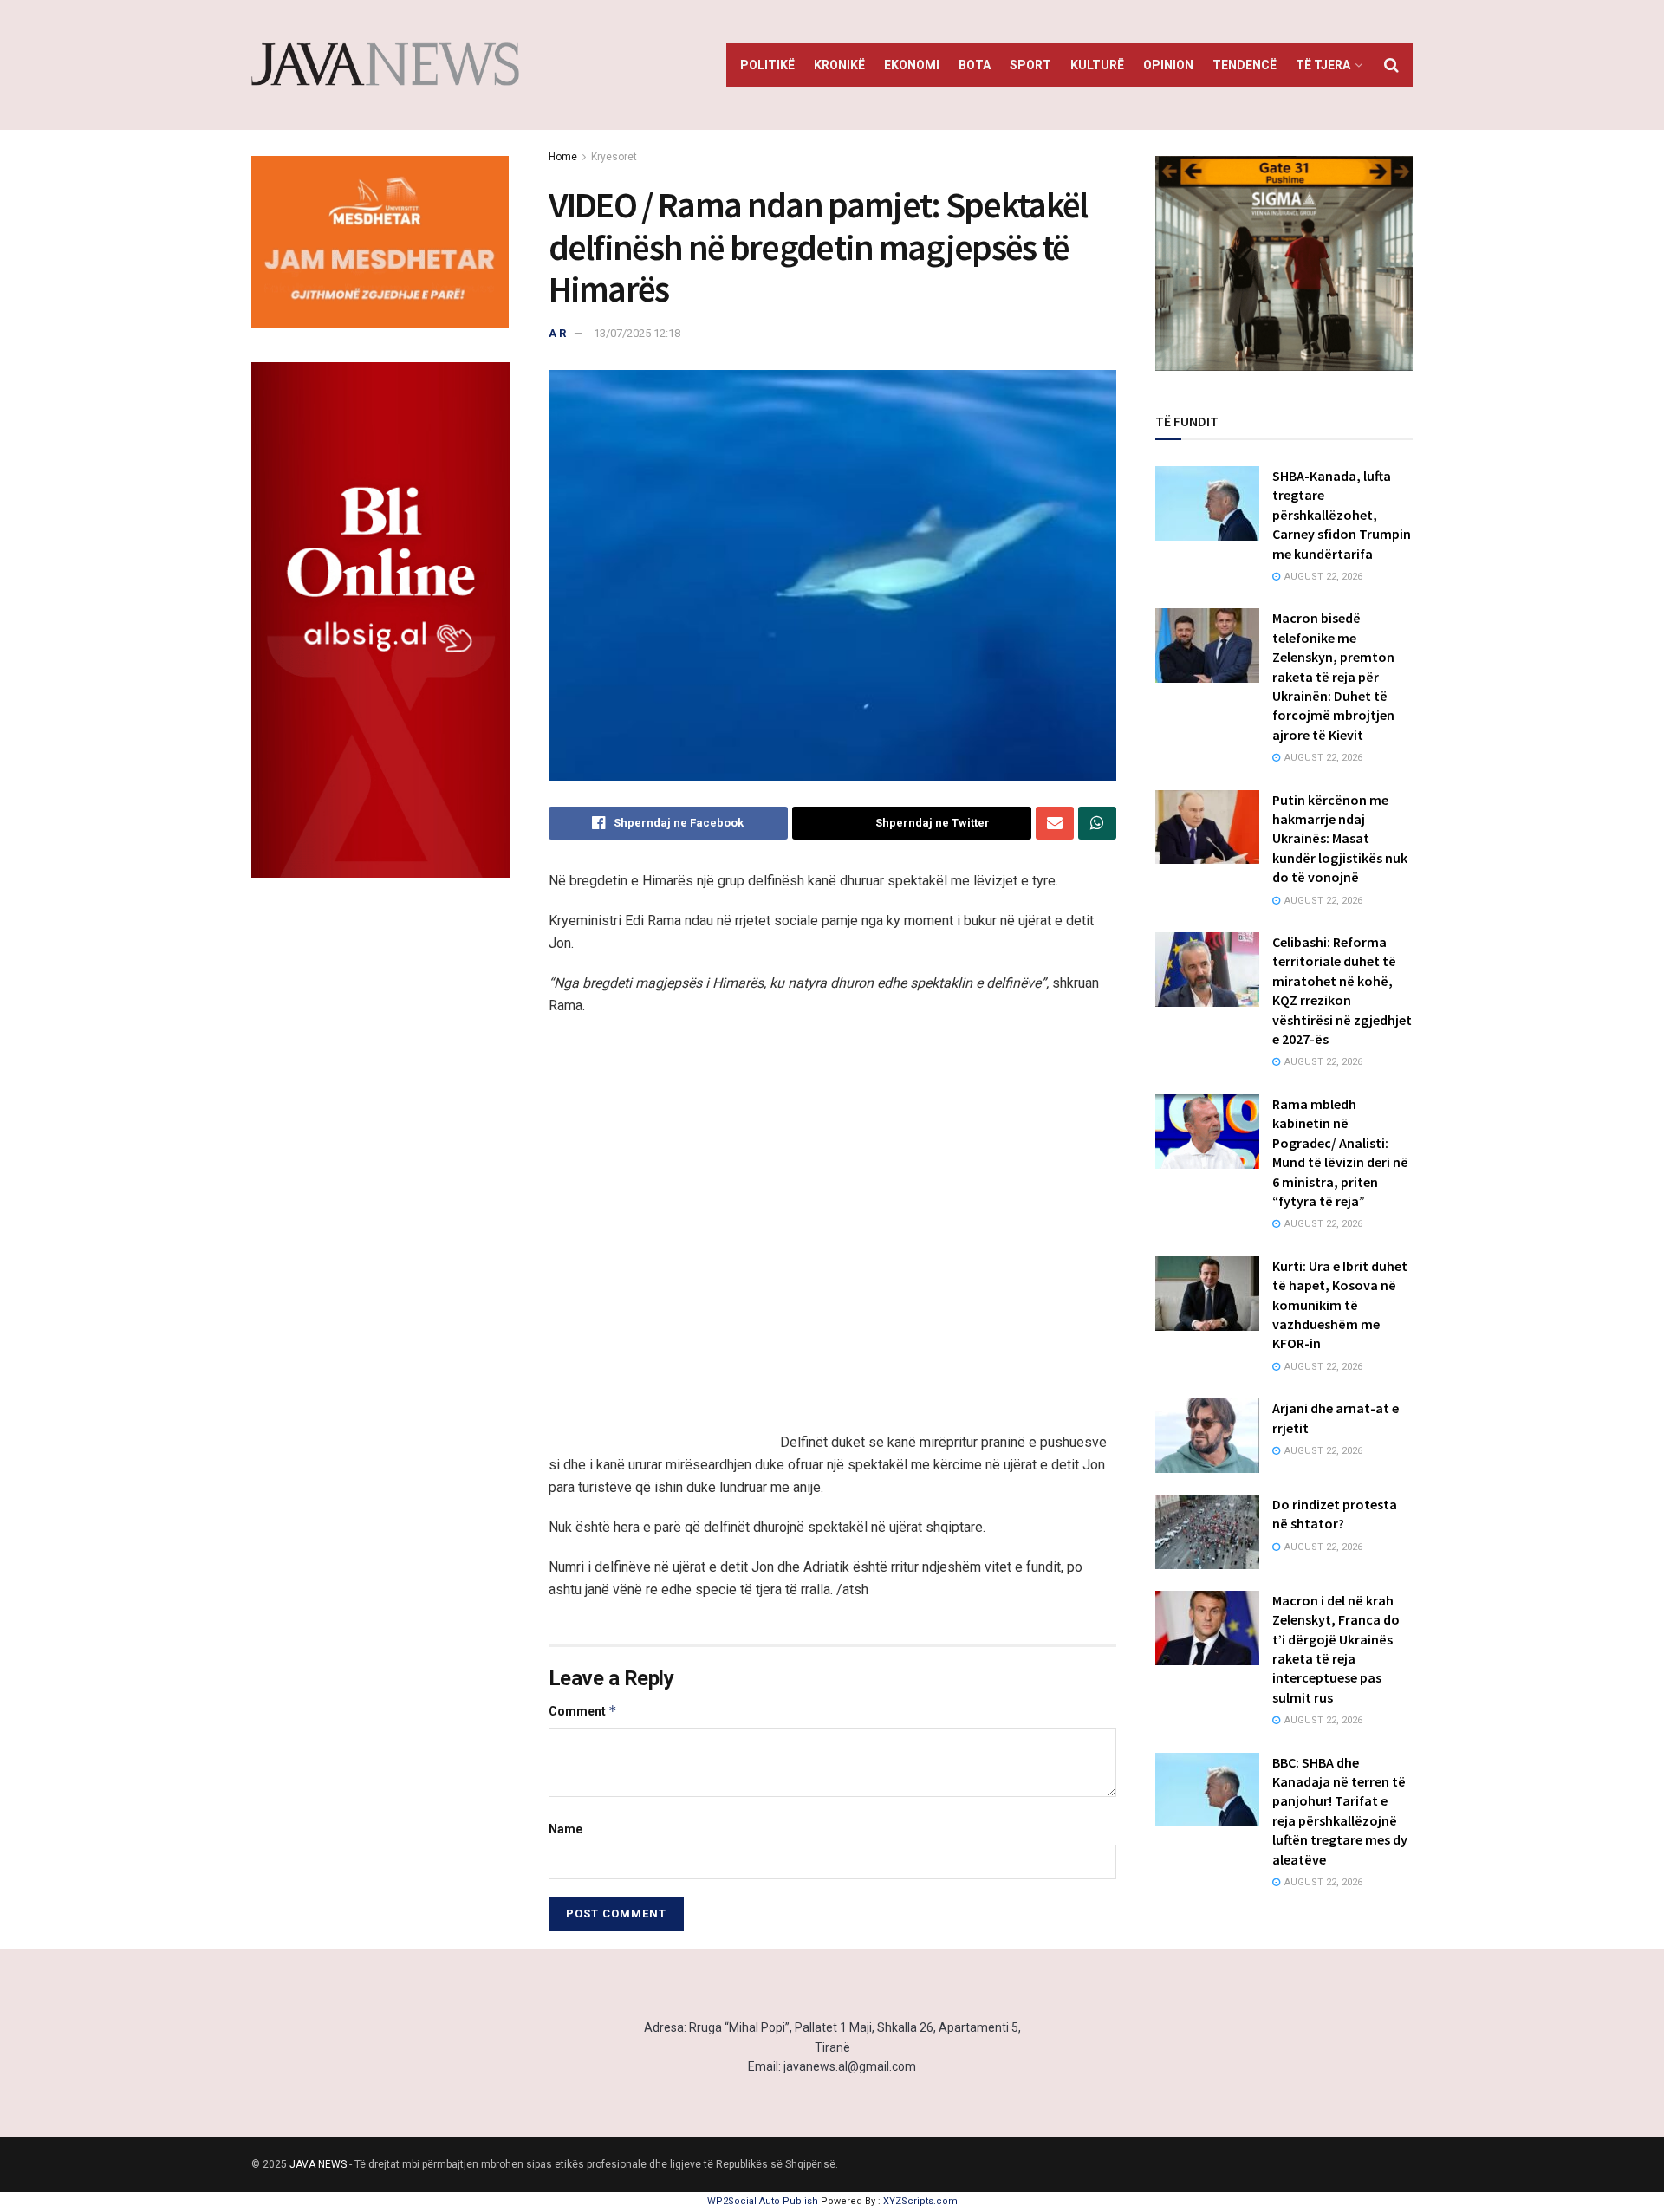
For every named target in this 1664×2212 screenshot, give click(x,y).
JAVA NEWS (318, 2164)
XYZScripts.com (920, 2201)
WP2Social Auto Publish (763, 2201)
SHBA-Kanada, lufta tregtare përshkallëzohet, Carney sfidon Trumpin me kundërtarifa (1342, 515)
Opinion (1168, 65)
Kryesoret (614, 157)
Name (565, 1829)
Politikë (767, 65)
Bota (975, 65)
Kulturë (1097, 65)
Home (563, 157)
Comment (583, 1711)
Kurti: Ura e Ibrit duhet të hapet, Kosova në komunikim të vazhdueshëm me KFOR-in (1340, 1305)
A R (557, 333)
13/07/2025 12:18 (637, 333)
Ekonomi (912, 65)
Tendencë (1245, 65)
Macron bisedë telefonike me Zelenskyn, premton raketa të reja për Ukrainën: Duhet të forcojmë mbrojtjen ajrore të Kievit (1333, 676)
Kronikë (839, 65)
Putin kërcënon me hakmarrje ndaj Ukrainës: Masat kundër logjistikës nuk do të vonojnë (1340, 839)
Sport (1030, 65)
